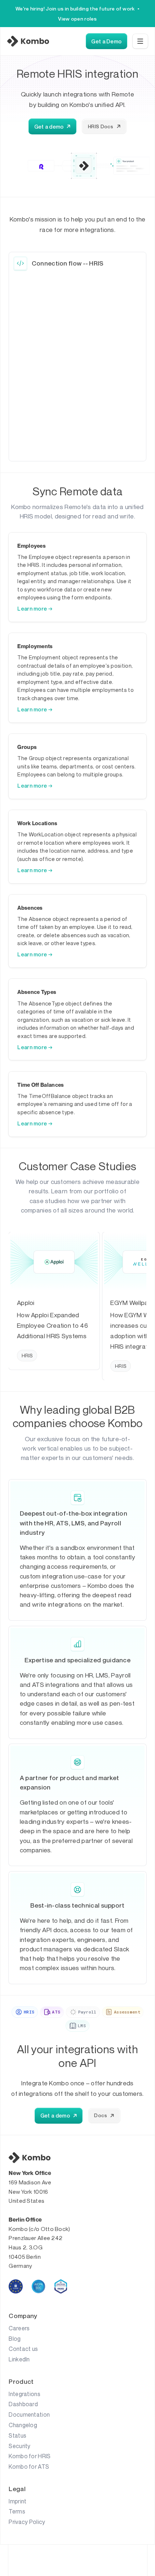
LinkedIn (19, 2359)
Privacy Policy (27, 2522)
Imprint (17, 2501)
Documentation (29, 2415)
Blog (15, 2339)
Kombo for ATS (29, 2467)
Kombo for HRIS (30, 2456)
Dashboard (23, 2404)
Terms (17, 2511)
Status (17, 2435)
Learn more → (35, 608)
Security (19, 2446)
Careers (19, 2328)
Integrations (25, 2394)
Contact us (23, 2349)
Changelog (23, 2425)
